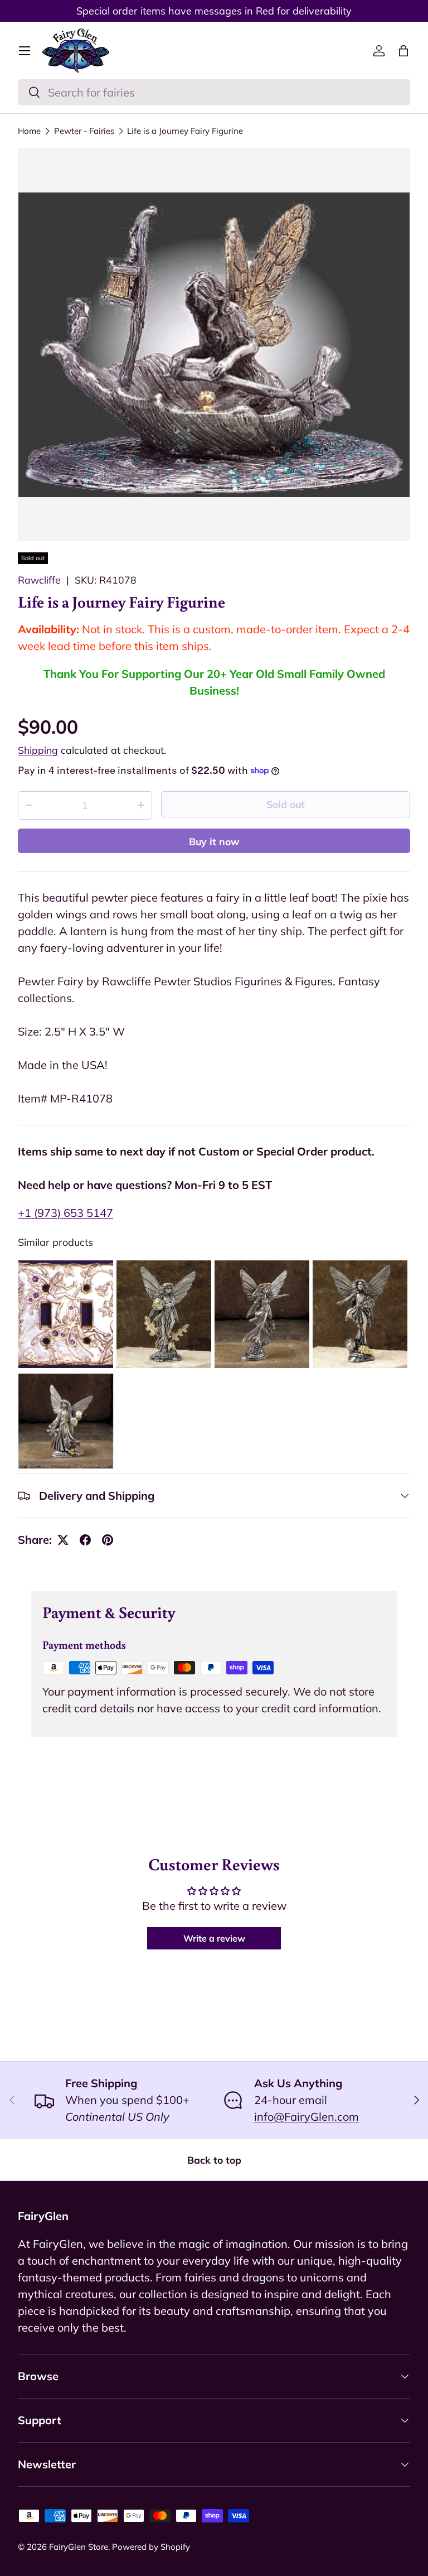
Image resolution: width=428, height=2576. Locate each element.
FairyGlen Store (79, 2547)
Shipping (38, 750)
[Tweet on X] (63, 1540)
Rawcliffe (39, 580)
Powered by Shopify (151, 2547)
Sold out (286, 804)
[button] (403, 51)
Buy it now (214, 841)
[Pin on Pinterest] (108, 1540)
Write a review (214, 1938)
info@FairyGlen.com (307, 2117)
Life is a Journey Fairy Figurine (185, 131)
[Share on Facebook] (85, 1540)
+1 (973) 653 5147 (65, 1213)
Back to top (214, 2160)
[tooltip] (66, 1314)
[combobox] (214, 92)
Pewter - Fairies (84, 131)
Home (29, 131)
